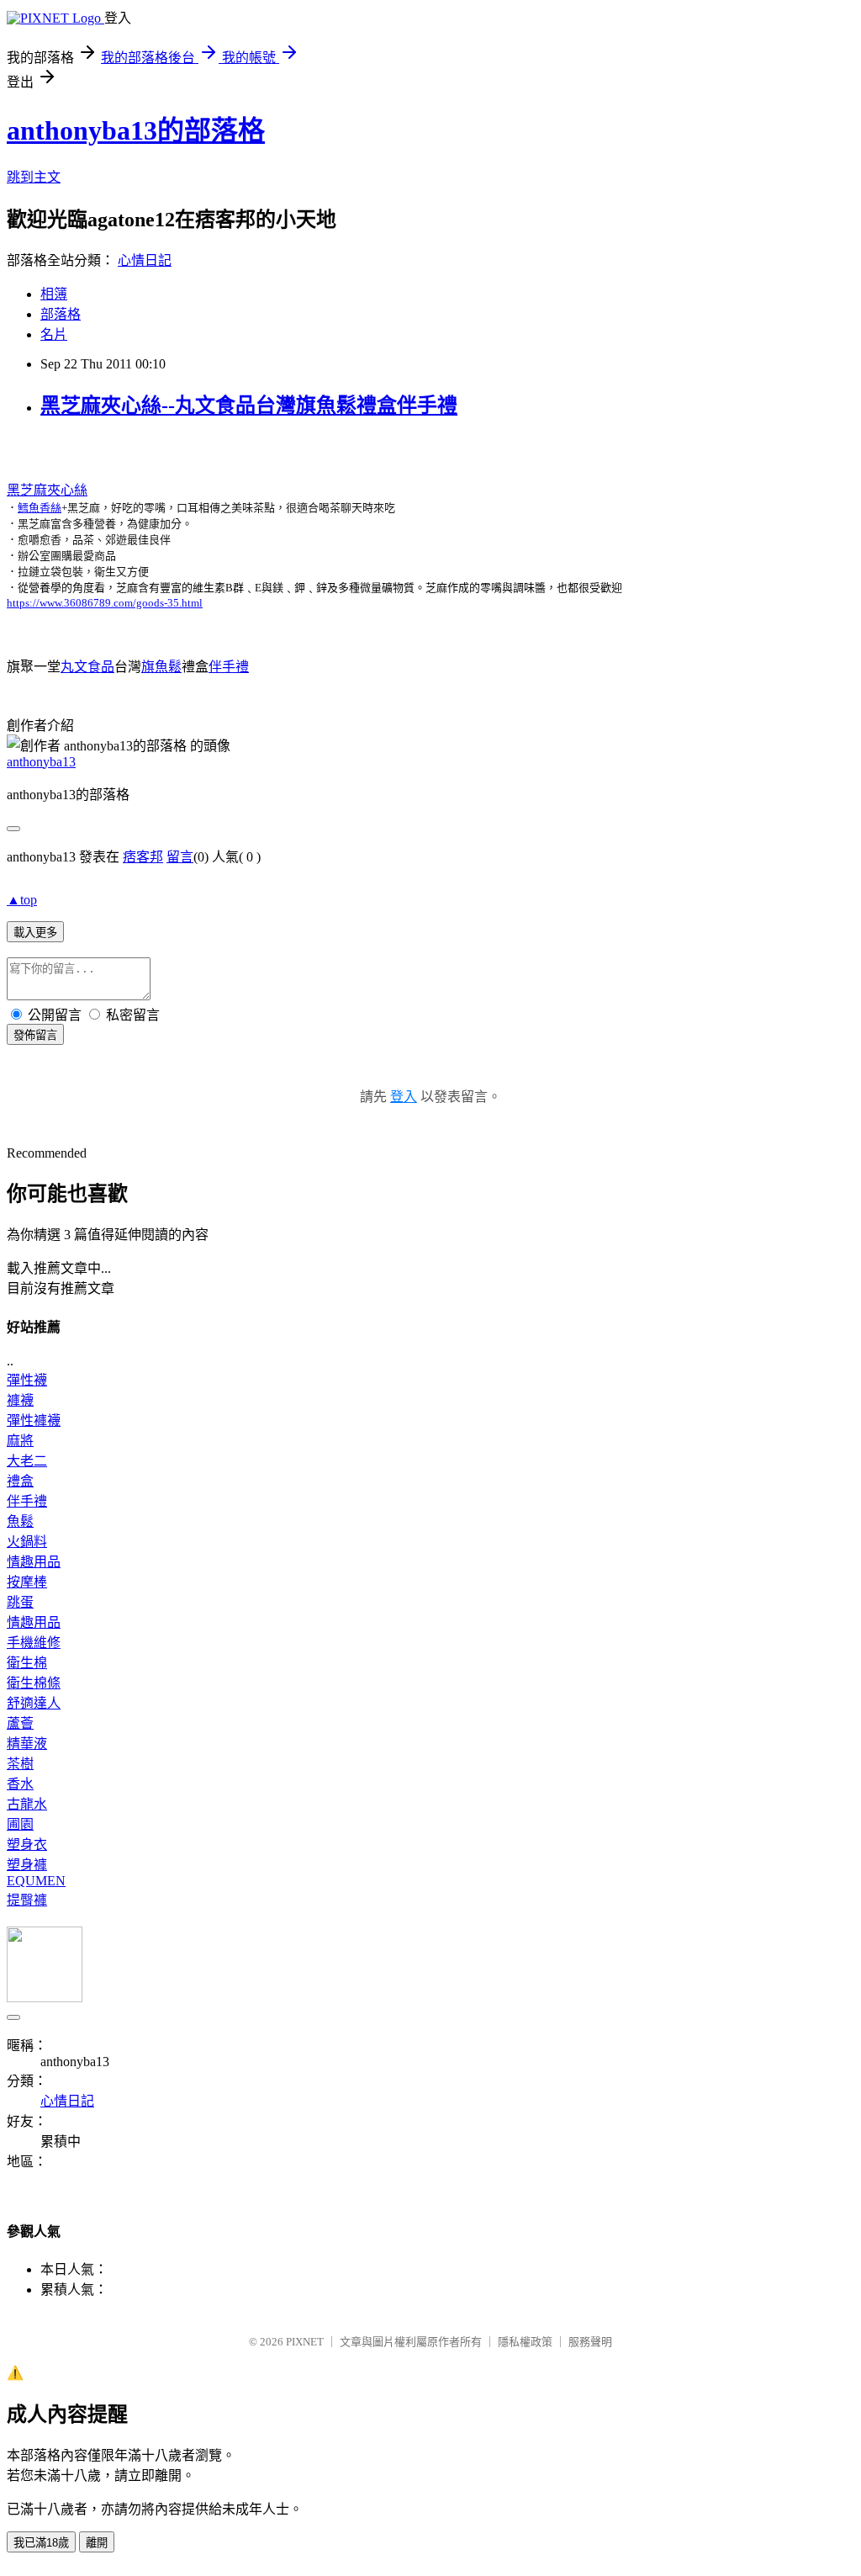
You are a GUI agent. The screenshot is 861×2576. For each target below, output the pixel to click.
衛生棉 (27, 1663)
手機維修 (34, 1643)
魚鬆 (20, 1521)
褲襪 (20, 1400)
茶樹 (20, 1764)
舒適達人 (34, 1703)
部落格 (61, 314)
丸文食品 (87, 667)
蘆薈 (20, 1723)
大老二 (27, 1461)
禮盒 (20, 1481)
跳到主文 (34, 177)
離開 (97, 2543)
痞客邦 (143, 857)
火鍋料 (27, 1542)
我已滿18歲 (41, 2543)
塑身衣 (27, 1845)
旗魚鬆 (161, 667)
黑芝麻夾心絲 (47, 490)
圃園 (20, 1824)
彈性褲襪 (34, 1421)
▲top (22, 900)
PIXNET (305, 2342)
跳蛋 (20, 1602)
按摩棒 (27, 1582)
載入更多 (35, 933)
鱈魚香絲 (40, 508)
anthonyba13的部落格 (136, 130)
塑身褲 (27, 1865)
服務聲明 (590, 2342)
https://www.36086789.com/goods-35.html (105, 603)
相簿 (54, 294)
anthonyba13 (41, 762)
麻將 (20, 1441)
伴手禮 (229, 667)
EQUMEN (36, 1881)
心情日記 (145, 260)
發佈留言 (35, 1035)
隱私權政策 (525, 2342)
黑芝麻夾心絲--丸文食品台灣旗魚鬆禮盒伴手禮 (249, 405)
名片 (54, 334)
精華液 (27, 1744)
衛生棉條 (34, 1683)
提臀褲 (27, 1900)
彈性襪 (27, 1380)
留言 (180, 857)
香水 (20, 1784)
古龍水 (27, 1804)
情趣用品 (34, 1562)
